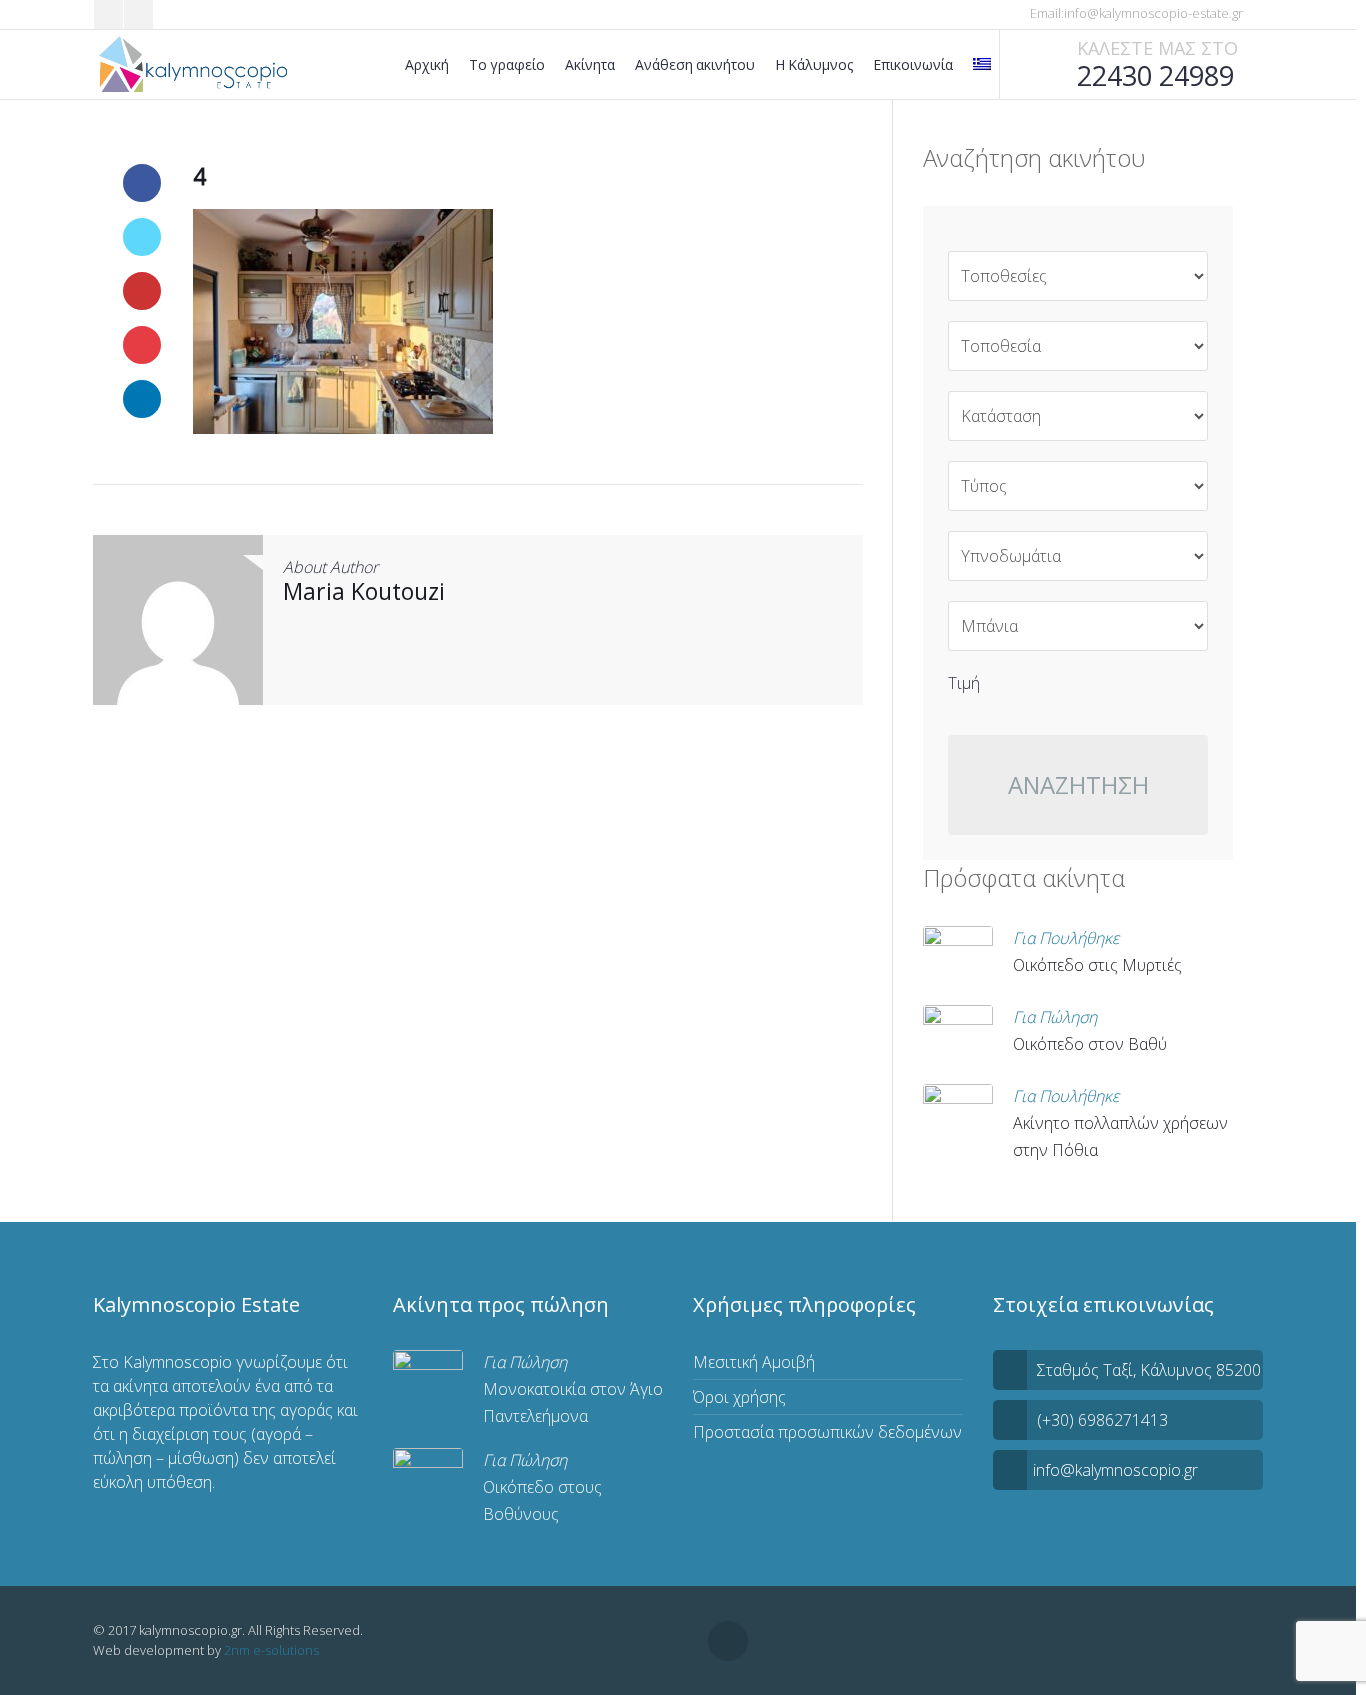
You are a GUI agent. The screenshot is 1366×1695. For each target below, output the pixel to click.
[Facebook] (108, 14)
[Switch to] (982, 64)
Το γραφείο (507, 64)
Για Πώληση (1055, 1017)
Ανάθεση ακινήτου (695, 64)
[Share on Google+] (142, 291)
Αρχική (427, 64)
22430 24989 (1155, 75)
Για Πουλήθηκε (1066, 938)
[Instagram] (138, 14)
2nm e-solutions (271, 1650)
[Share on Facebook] (142, 183)
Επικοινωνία (913, 64)
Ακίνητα (590, 64)
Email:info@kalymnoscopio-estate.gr (1135, 13)
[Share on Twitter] (142, 237)
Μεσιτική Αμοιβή (754, 1362)
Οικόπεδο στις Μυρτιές (1097, 965)
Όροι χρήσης (739, 1397)
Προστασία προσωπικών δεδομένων (827, 1432)
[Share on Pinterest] (142, 345)
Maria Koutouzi (364, 591)
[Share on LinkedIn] (142, 399)
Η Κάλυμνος (814, 64)
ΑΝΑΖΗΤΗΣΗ (1078, 784)
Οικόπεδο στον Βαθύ (1090, 1044)
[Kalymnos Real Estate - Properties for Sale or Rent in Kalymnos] (195, 65)
